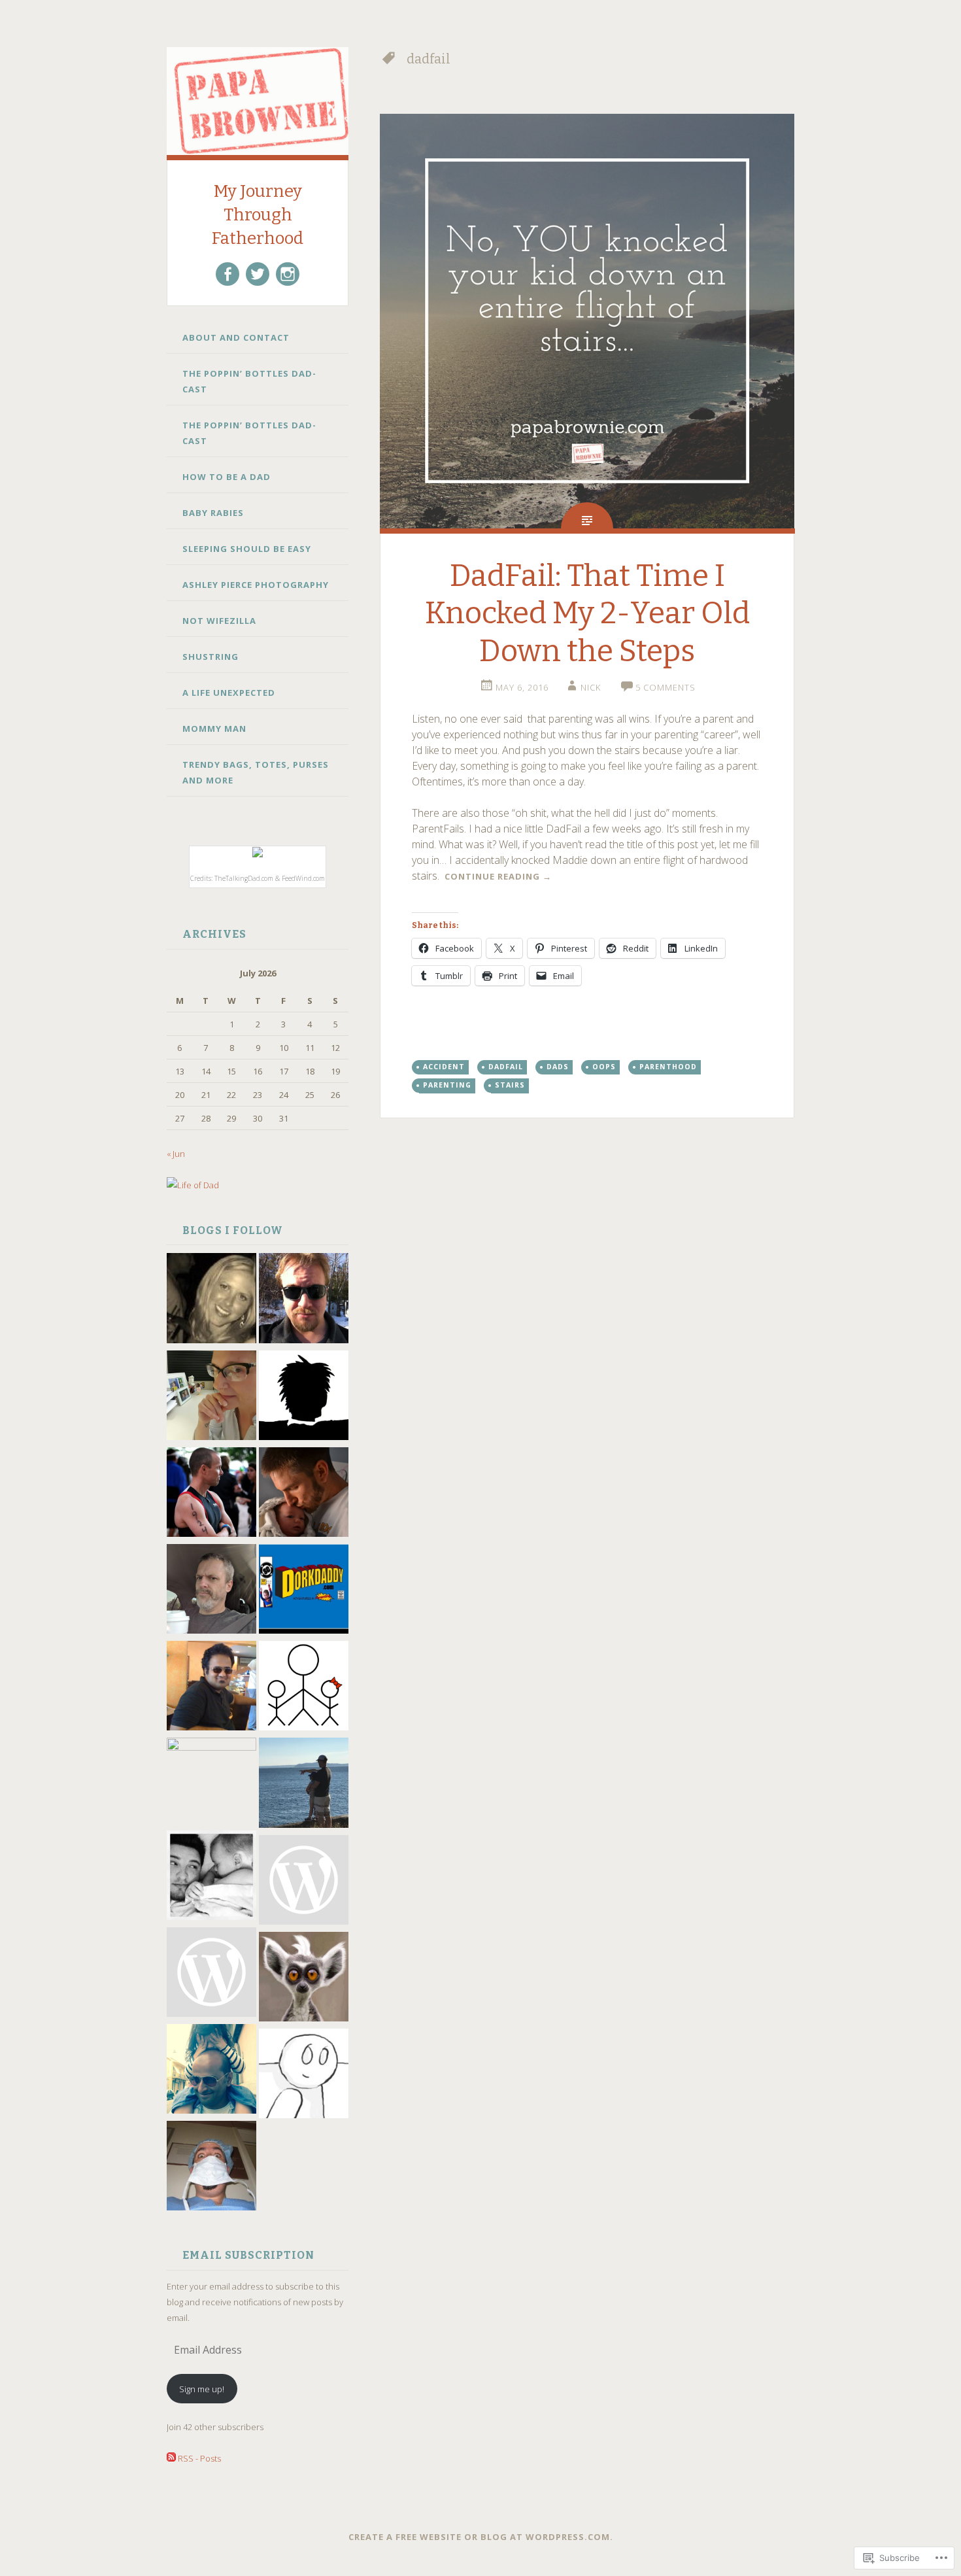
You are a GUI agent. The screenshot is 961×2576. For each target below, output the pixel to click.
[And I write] (211, 1688)
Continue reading (498, 876)
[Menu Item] (228, 274)
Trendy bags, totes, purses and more (256, 772)
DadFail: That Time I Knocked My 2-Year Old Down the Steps (587, 613)
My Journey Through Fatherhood (258, 215)
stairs (510, 1085)
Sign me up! (202, 2389)
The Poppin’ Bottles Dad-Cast (249, 381)
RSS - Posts (199, 2458)
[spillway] (304, 2076)
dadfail (506, 1067)
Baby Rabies (213, 513)
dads (558, 1067)
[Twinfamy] (304, 1688)
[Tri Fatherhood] (211, 1494)
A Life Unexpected (229, 693)
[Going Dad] (304, 1494)
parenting (447, 1085)
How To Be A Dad (227, 477)
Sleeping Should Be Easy (247, 549)
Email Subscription (248, 2255)
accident (444, 1067)
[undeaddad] (304, 1398)
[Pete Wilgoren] (211, 2168)
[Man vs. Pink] (211, 2071)
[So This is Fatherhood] (304, 1785)
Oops (604, 1067)
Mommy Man (214, 729)
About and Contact (236, 337)
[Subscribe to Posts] (171, 2458)
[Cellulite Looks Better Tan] (211, 1300)
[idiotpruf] (304, 1979)
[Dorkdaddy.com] (304, 1591)
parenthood (668, 1067)
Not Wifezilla (219, 621)
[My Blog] (211, 1591)
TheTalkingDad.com (244, 878)
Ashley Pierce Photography (256, 585)
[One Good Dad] (211, 1782)
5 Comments (666, 687)
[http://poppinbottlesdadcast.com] (211, 1974)
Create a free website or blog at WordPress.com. (481, 2537)
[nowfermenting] (304, 1882)
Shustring (211, 657)
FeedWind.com (303, 878)
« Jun (176, 1154)
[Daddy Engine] (304, 1300)
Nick (591, 687)
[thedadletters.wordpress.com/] (211, 1878)
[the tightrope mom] (211, 1398)
